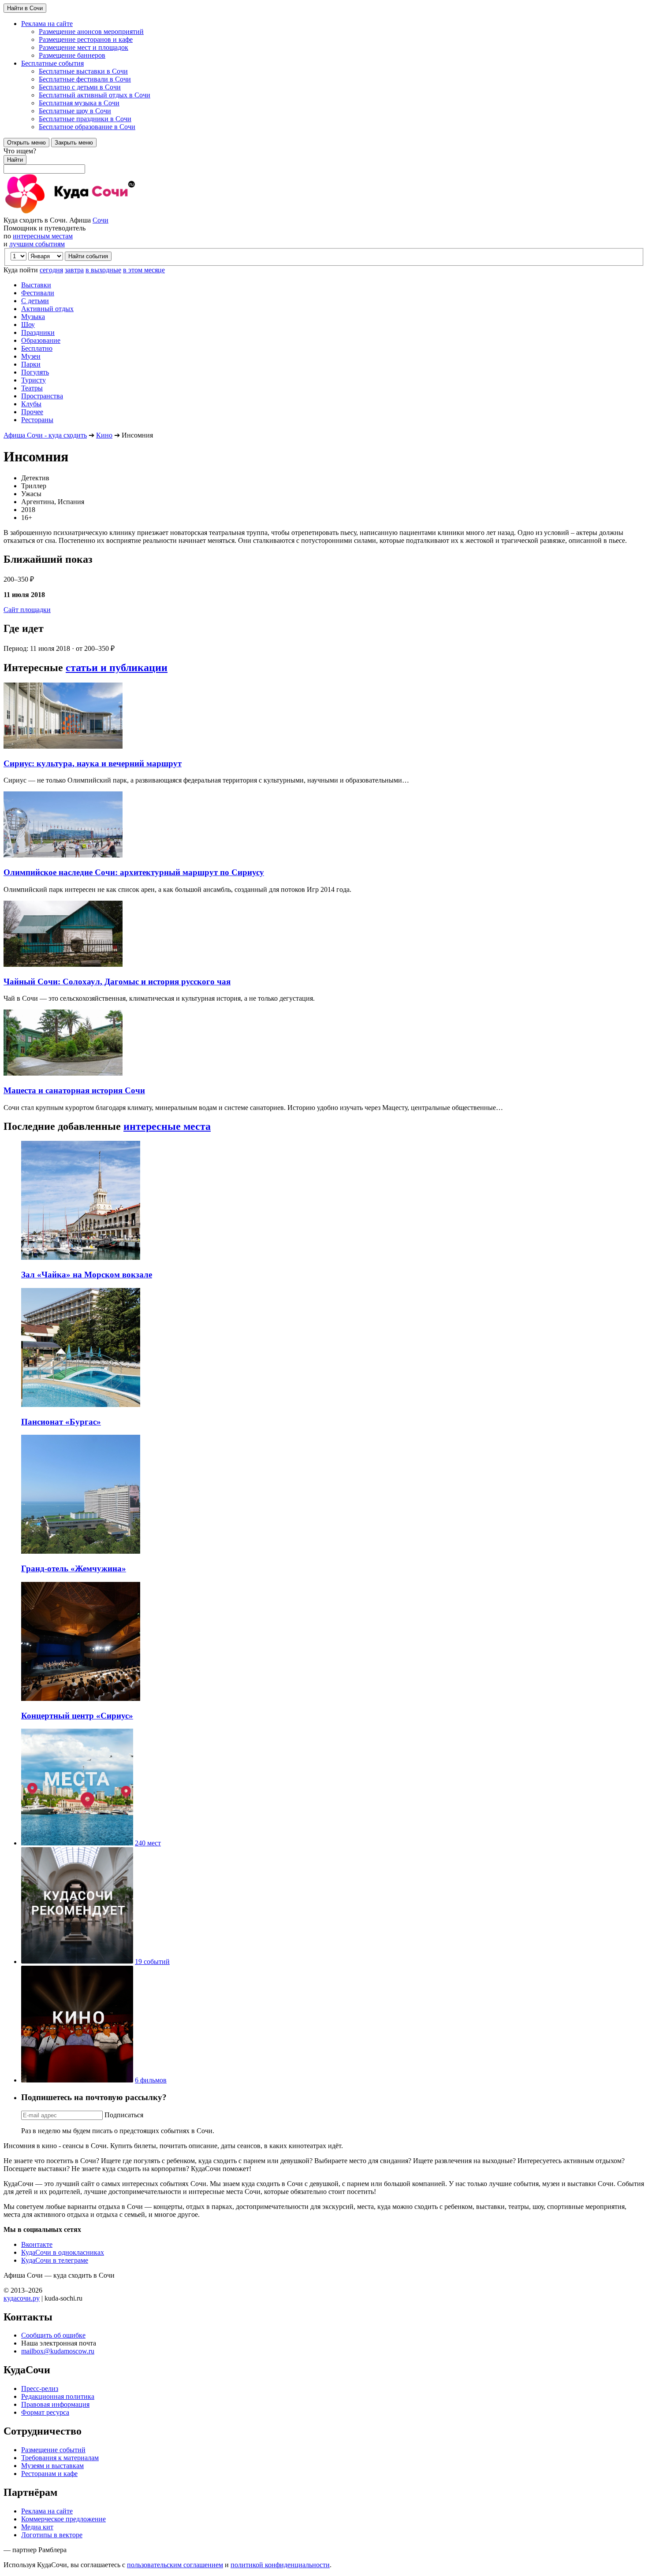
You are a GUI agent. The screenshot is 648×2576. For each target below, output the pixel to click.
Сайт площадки (27, 610)
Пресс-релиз (40, 2389)
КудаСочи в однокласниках (63, 2252)
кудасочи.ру (22, 2298)
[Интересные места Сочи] (77, 1843)
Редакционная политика (58, 2396)
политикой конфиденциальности (280, 2565)
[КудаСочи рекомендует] (77, 1962)
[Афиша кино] (77, 2080)
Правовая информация (55, 2404)
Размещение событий (53, 2450)
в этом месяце (144, 270)
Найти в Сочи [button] (25, 8)
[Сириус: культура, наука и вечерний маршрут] (63, 746)
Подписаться (124, 2115)
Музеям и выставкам (52, 2466)
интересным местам (43, 236)
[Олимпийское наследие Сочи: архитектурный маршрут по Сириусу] (63, 855)
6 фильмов (151, 2080)
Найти (15, 160)
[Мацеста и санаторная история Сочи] (63, 1073)
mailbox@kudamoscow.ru (58, 2351)
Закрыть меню (74, 143)
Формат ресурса (45, 2412)
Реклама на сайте (47, 2511)
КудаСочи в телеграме (55, 2260)
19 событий (152, 1962)
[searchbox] (324, 160)
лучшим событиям (37, 244)
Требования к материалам (60, 2458)
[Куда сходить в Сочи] (101, 212)
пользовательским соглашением (175, 2565)
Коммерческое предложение (63, 2519)
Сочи (101, 220)
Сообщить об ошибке (53, 2335)
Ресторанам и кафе (49, 2474)
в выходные (103, 270)
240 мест (148, 1843)
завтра (74, 270)
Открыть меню (26, 143)
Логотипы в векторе (52, 2535)
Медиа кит (37, 2527)
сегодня (51, 270)
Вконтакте (37, 2244)
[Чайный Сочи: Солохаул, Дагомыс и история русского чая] (63, 964)
